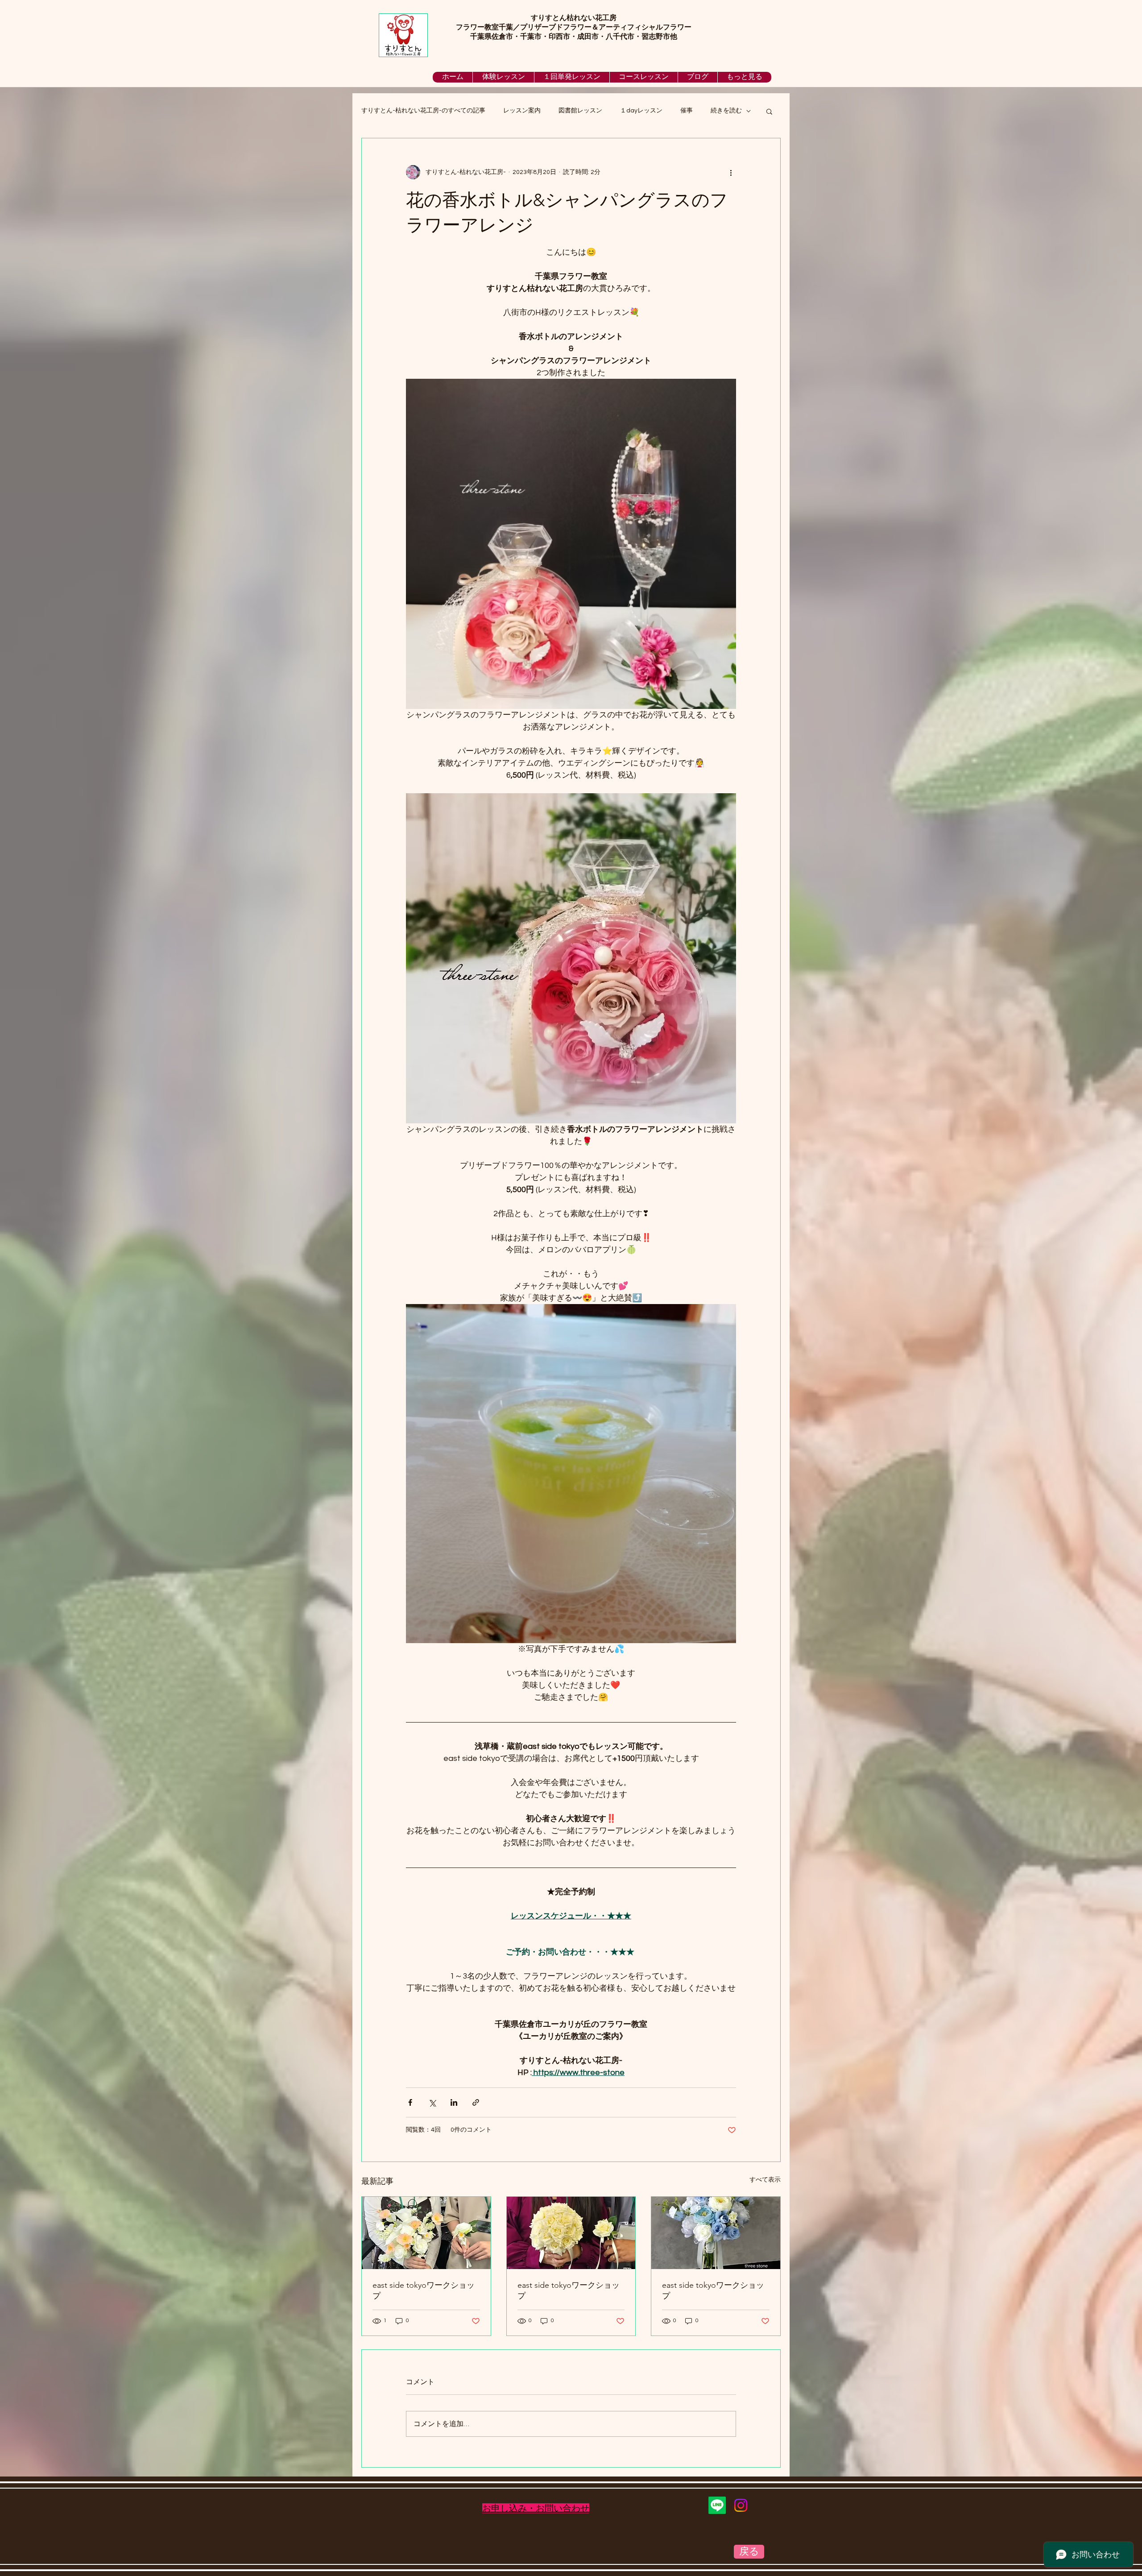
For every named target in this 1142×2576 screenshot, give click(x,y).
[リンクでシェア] (476, 2102)
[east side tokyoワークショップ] (426, 2233)
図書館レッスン (580, 111)
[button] (769, 111)
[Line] (717, 2505)
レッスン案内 (522, 111)
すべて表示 (765, 2180)
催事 (687, 111)
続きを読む (726, 111)
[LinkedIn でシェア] (454, 2102)
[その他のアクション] (731, 172)
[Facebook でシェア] (410, 2102)
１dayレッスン (641, 111)
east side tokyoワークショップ (424, 2290)
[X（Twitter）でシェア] (432, 2102)
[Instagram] (741, 2505)
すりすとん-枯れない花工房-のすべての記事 (423, 111)
